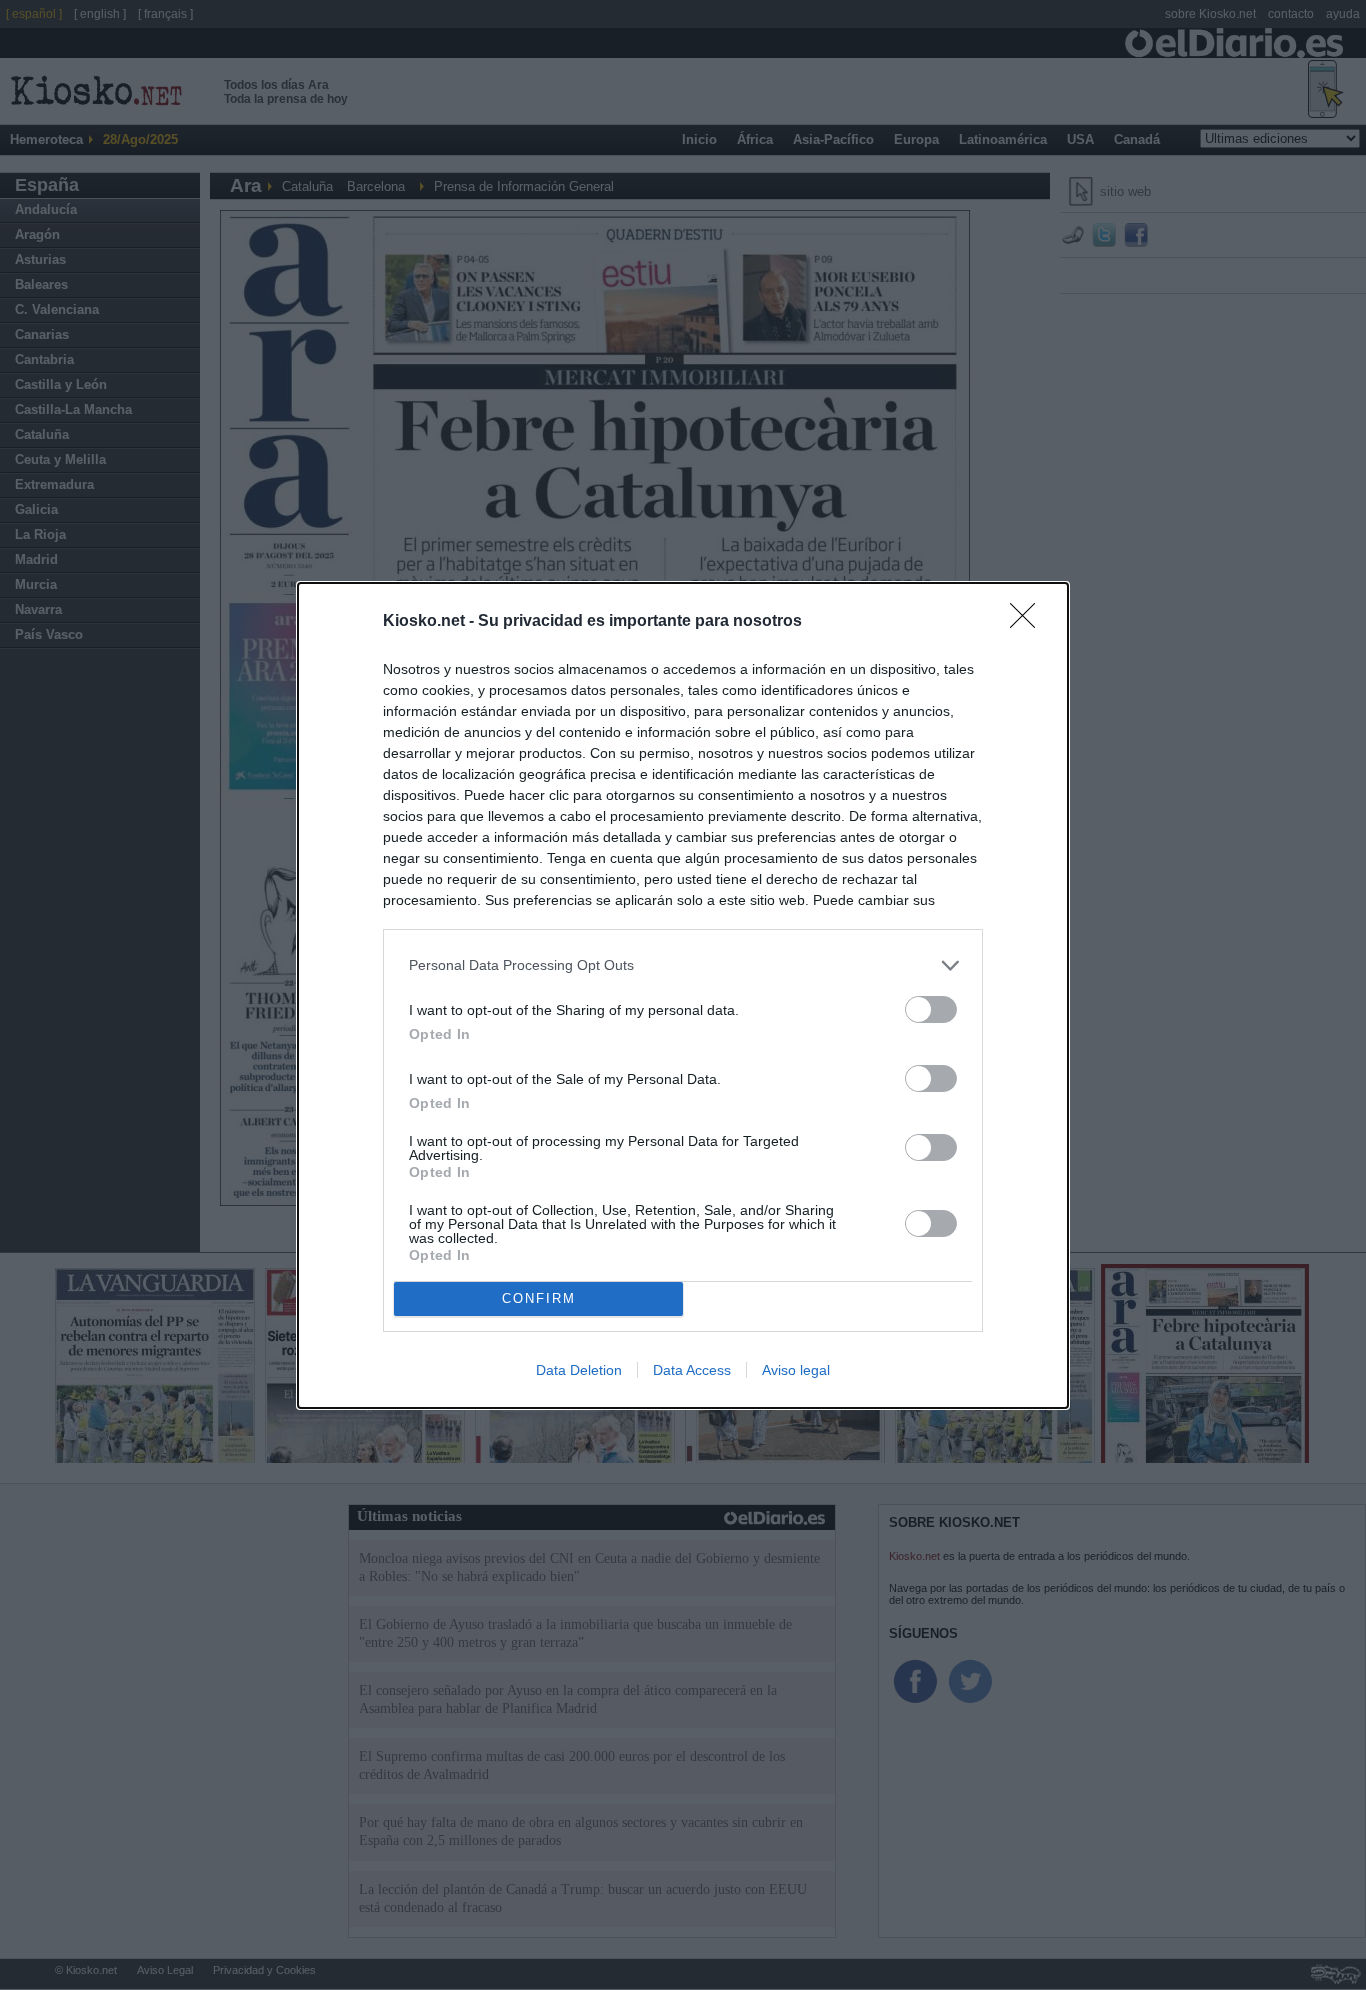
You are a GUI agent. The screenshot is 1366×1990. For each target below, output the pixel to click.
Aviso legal (796, 1370)
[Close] (1029, 622)
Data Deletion (579, 1370)
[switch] (931, 1009)
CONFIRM (539, 1298)
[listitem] (683, 965)
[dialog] (683, 995)
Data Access (692, 1370)
